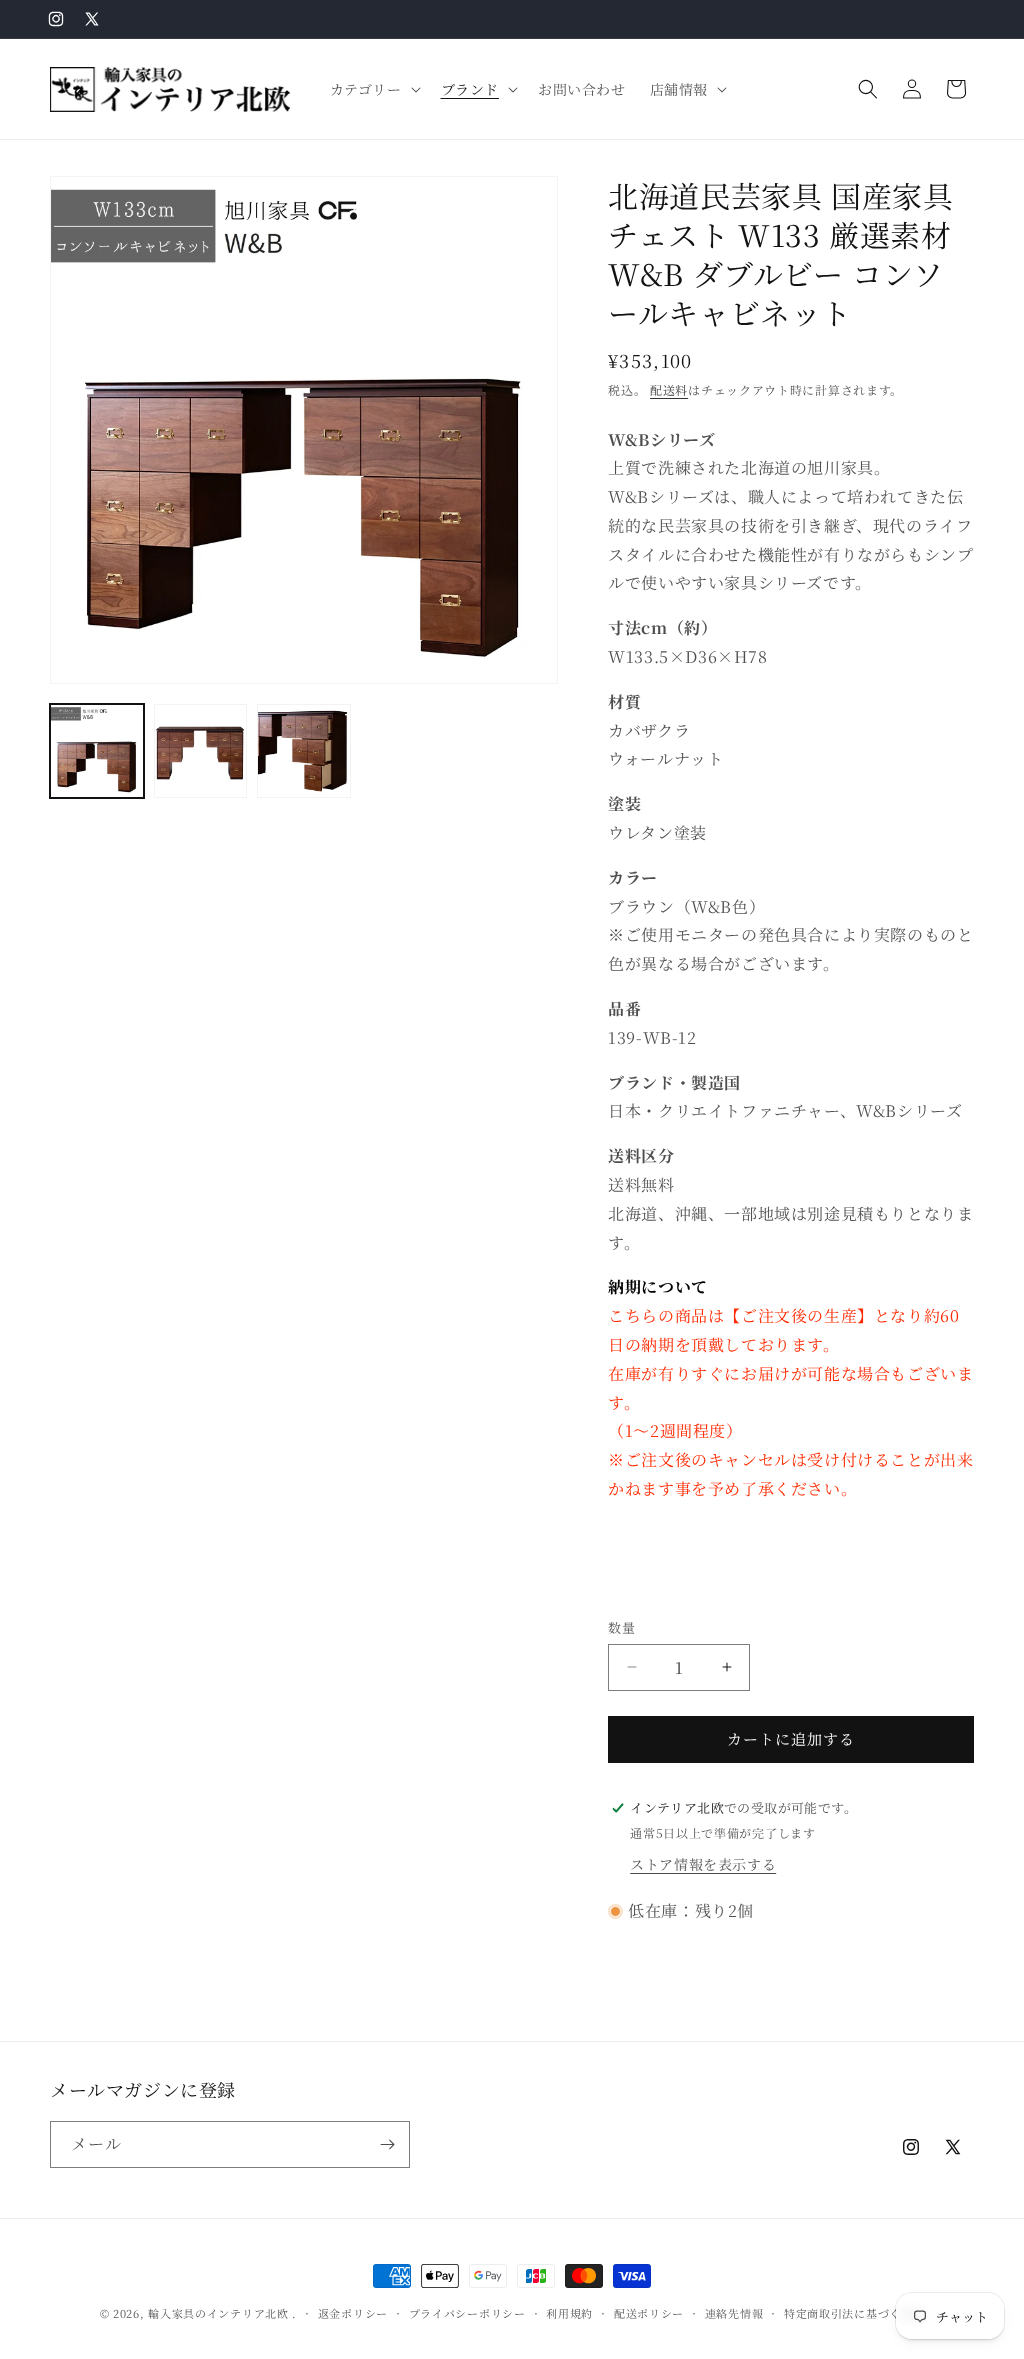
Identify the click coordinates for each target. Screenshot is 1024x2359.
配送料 (669, 389)
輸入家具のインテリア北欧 (218, 2313)
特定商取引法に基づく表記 (854, 2313)
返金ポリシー (353, 2313)
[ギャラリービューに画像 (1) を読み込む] (97, 751)
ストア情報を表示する (703, 1864)
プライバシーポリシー (467, 2313)
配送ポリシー (649, 2313)
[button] (373, 89)
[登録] (387, 2144)
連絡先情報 (734, 2313)
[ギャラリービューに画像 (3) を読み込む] (304, 751)
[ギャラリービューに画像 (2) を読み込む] (201, 751)
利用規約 (569, 2313)
